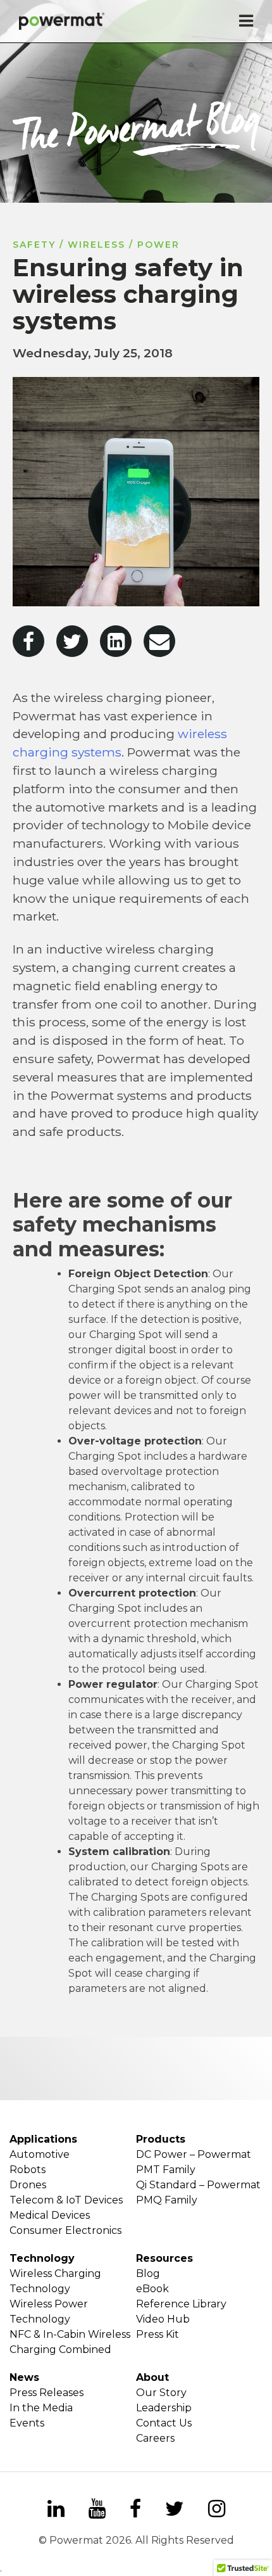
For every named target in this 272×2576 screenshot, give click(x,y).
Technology (42, 2258)
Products (161, 2139)
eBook (152, 2289)
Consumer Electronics (65, 2230)
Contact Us (164, 2423)
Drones (28, 2185)
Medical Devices (50, 2215)
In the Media (41, 2408)
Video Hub (163, 2319)
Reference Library (181, 2304)
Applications (43, 2139)
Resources (164, 2258)
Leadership (164, 2408)
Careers (155, 2438)
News (24, 2377)
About (152, 2377)
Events (27, 2423)
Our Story (161, 2393)
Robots (28, 2170)
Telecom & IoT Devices (66, 2200)
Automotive (40, 2154)
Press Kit (158, 2334)
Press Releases (46, 2393)
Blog (148, 2273)
